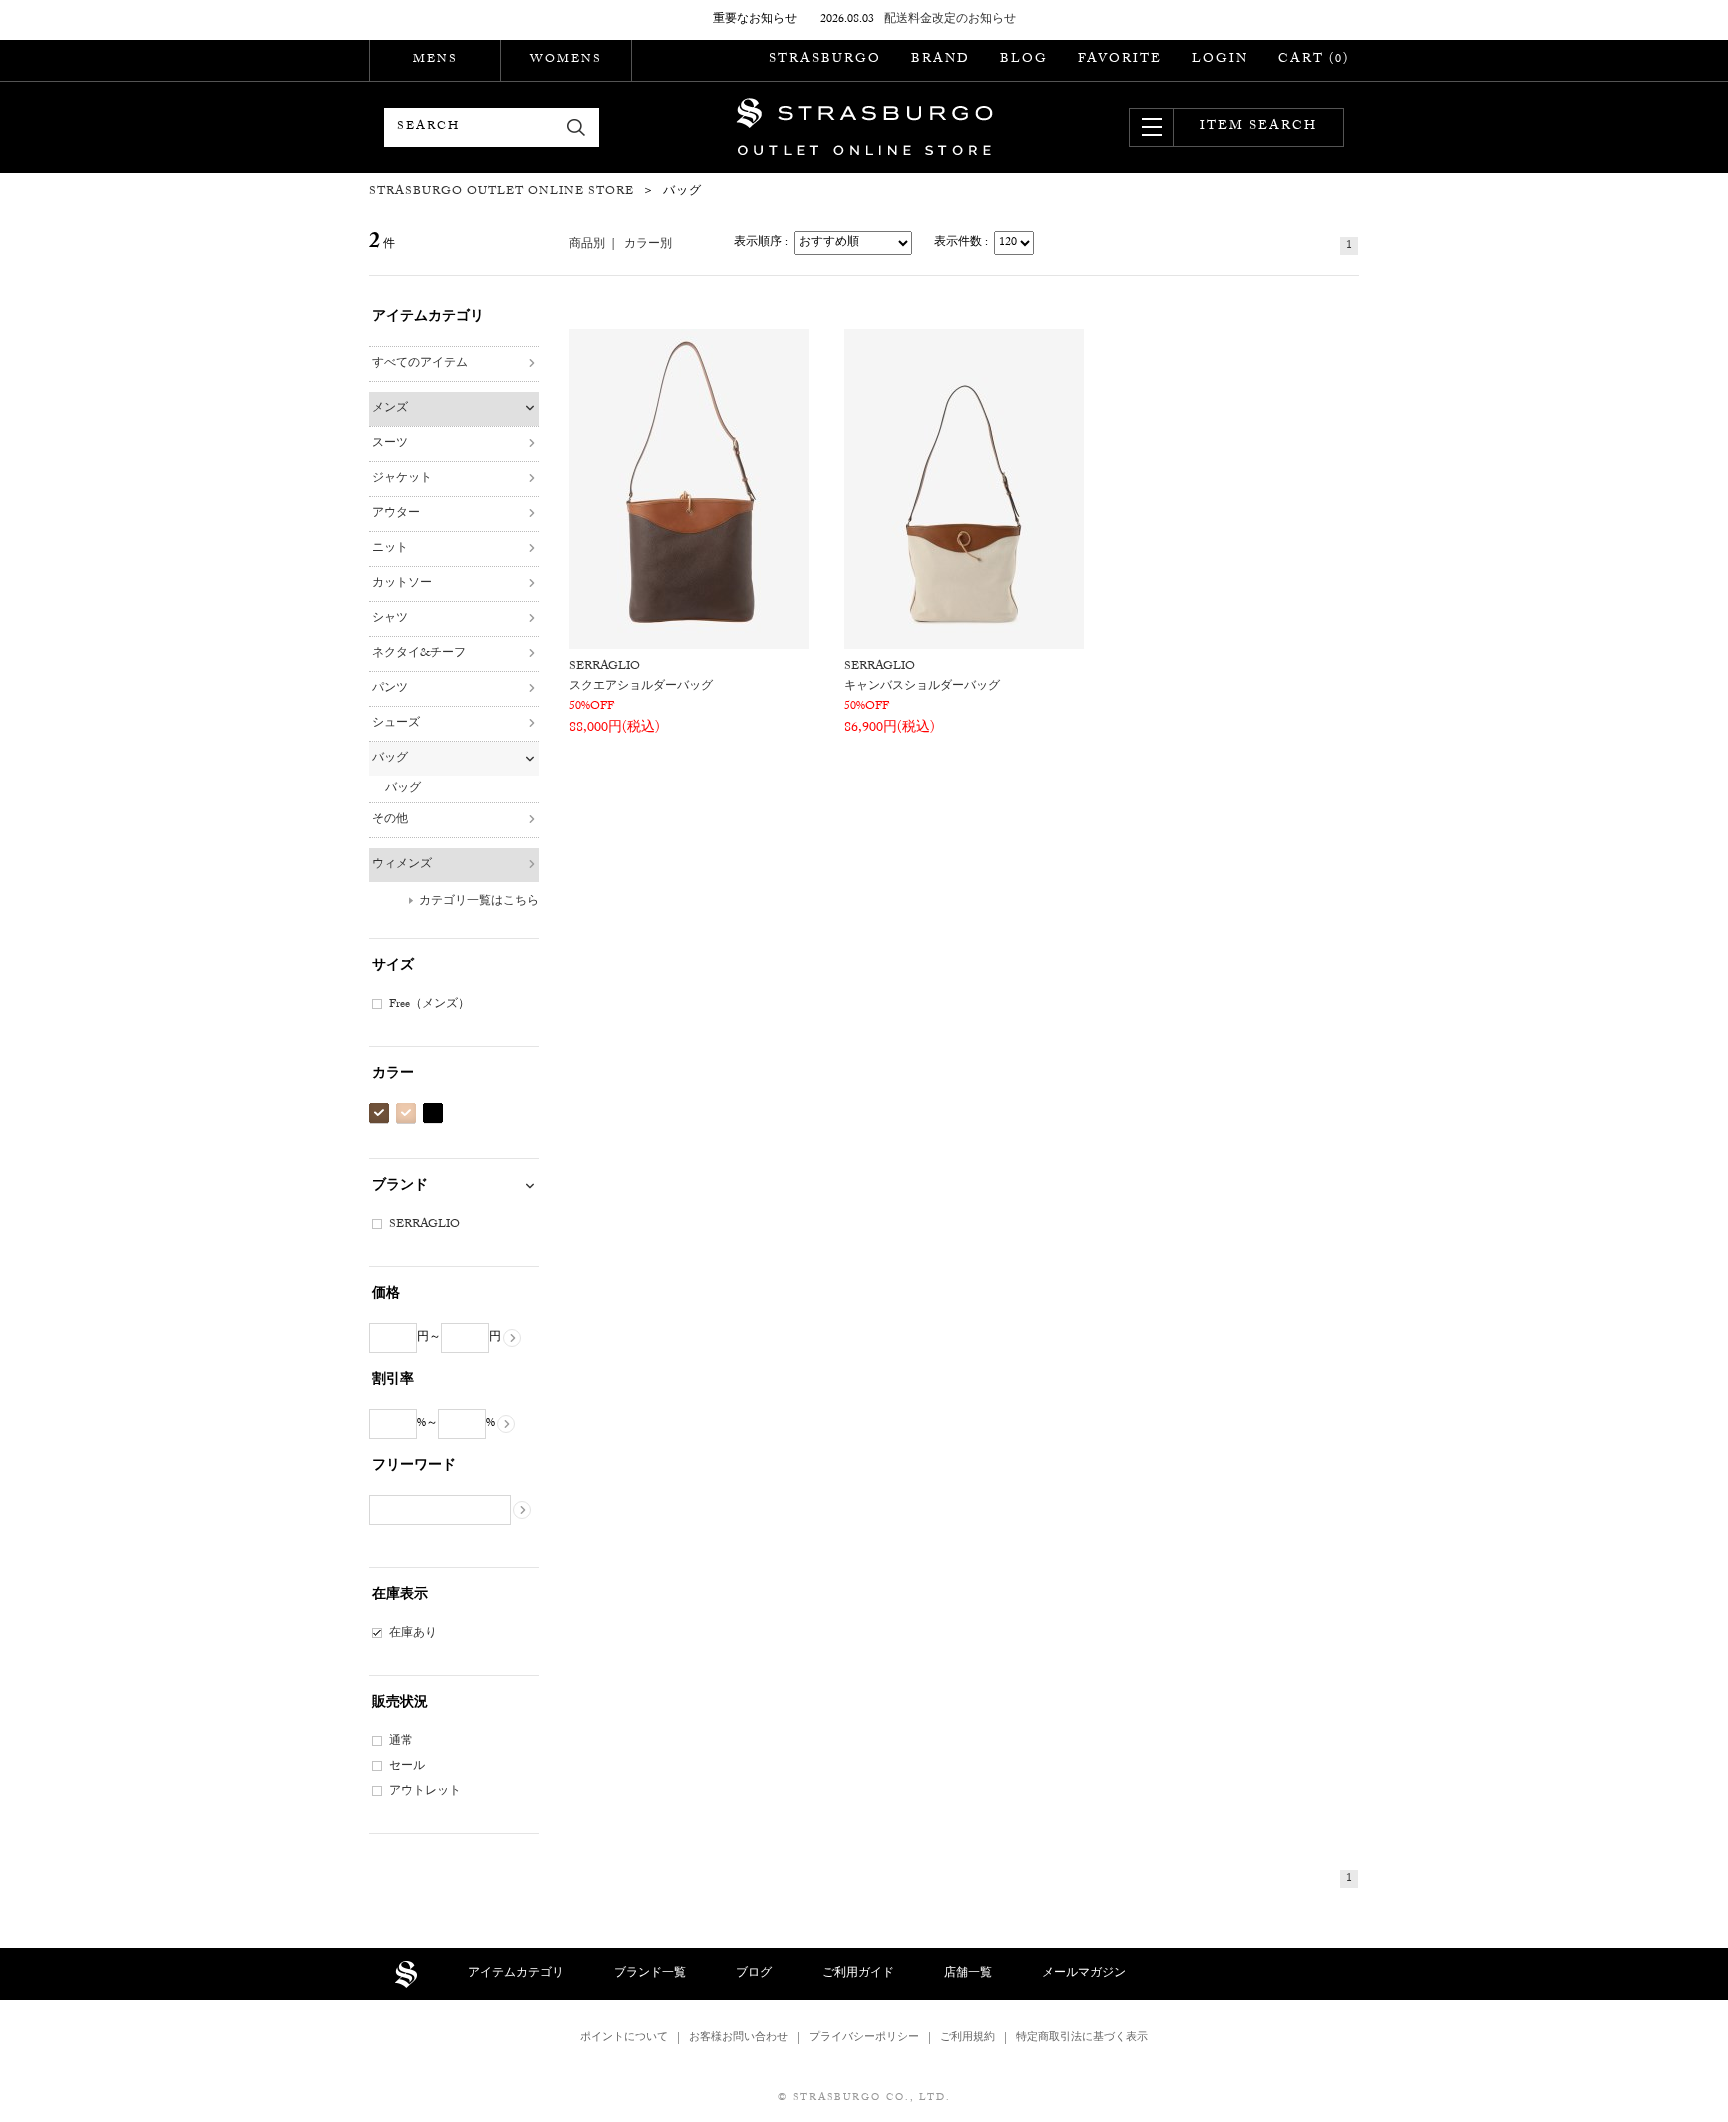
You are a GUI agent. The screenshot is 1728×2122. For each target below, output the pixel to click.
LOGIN (1220, 60)
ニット (390, 549)
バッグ (390, 759)
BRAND (940, 60)
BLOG (1024, 60)
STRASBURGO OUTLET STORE (864, 127)
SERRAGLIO (424, 1225)
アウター (396, 514)
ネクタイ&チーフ (419, 654)
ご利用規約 (967, 2038)
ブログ (754, 1974)
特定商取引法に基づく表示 (1082, 2038)
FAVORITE (1120, 60)
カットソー (402, 584)
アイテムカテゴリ (516, 1974)
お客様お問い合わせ (738, 2038)
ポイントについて (624, 2038)
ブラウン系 (379, 1113)
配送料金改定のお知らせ (950, 20)
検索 (576, 127)
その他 (390, 820)
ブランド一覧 (650, 1974)
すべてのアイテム (420, 364)
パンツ (390, 689)
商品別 (587, 245)
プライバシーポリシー (864, 2038)
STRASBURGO (825, 60)
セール (407, 1767)
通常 (401, 1742)
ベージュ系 (406, 1113)
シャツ (390, 619)
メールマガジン (1084, 1974)
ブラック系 (433, 1113)
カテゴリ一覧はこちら (479, 902)
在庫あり (413, 1634)
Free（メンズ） (429, 1005)
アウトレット (425, 1792)
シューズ (396, 724)
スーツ (390, 444)
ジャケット (402, 479)
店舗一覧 (968, 1974)
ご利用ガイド (858, 1974)
